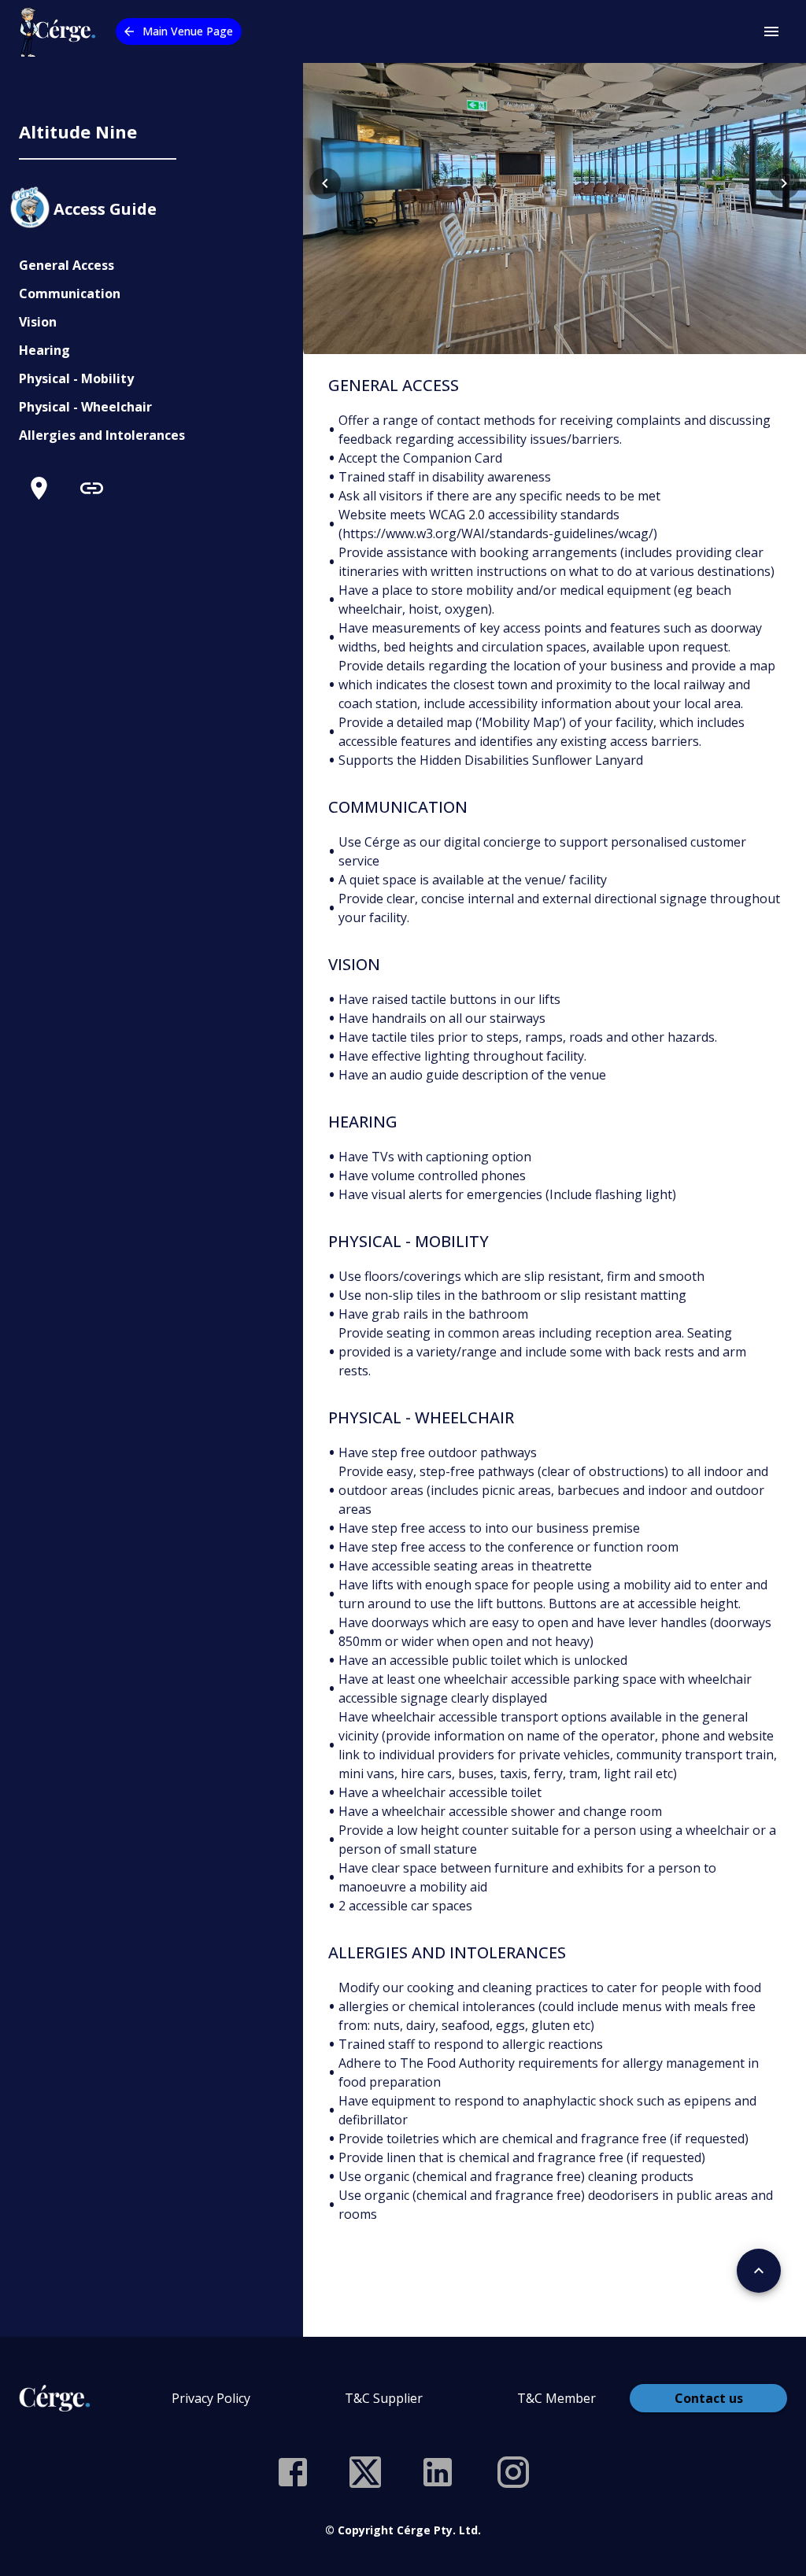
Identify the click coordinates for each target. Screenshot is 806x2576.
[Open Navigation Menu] (771, 31)
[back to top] (759, 2271)
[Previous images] (325, 183)
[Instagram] (513, 2472)
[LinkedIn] (438, 2472)
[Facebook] (293, 2472)
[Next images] (784, 183)
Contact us (709, 2398)
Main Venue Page (188, 31)
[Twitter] (365, 2472)
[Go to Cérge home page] (61, 31)
